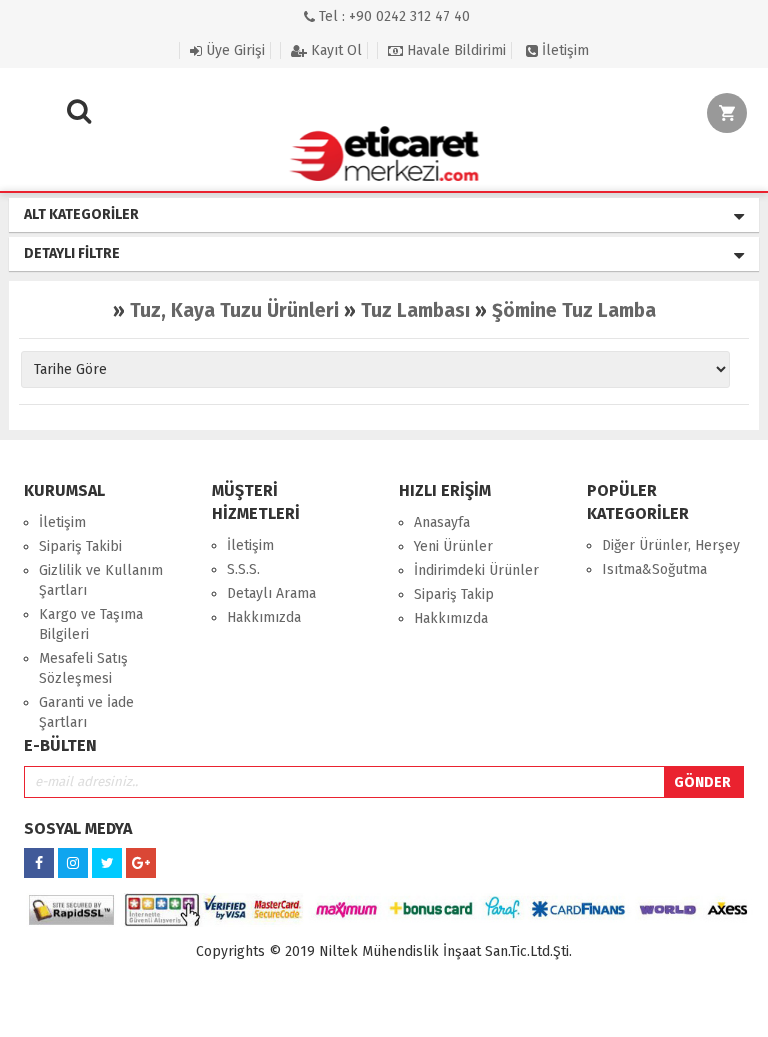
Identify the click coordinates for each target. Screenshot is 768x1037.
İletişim (563, 50)
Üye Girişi (233, 50)
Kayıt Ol (334, 50)
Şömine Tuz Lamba (574, 310)
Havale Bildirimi (454, 50)
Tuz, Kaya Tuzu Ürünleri (234, 310)
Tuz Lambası (415, 310)
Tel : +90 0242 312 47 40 (392, 16)
